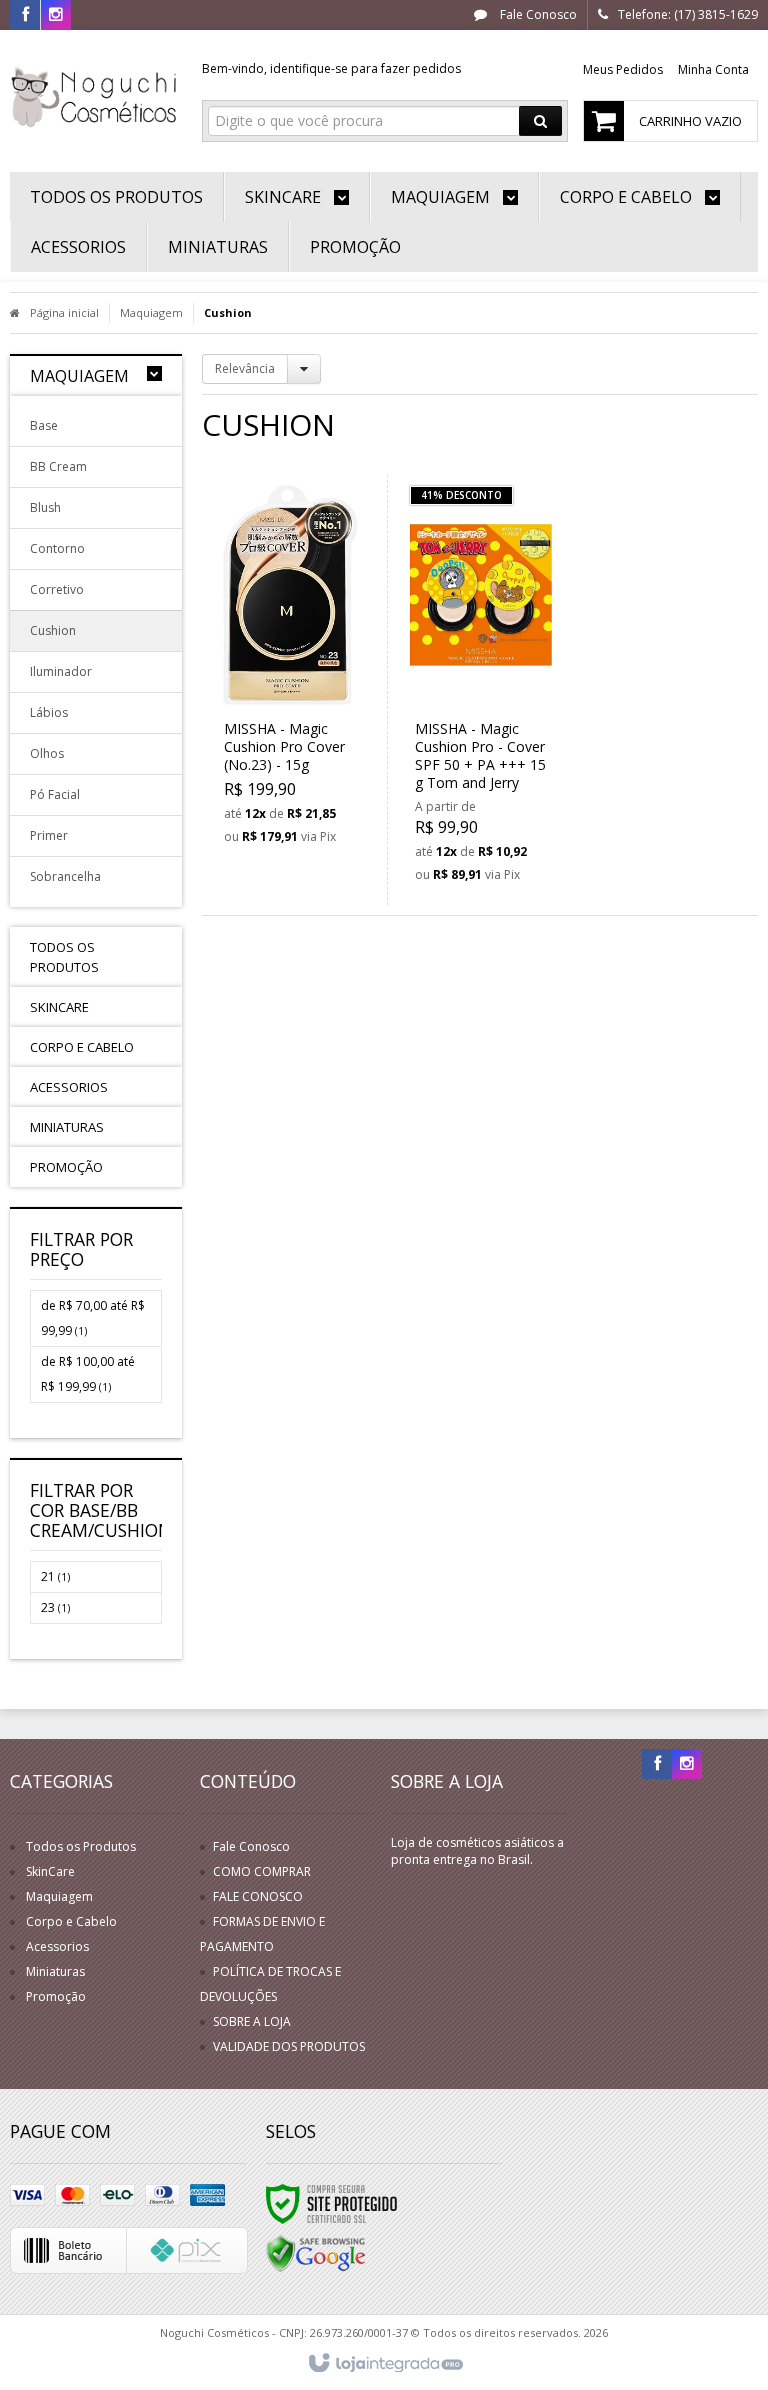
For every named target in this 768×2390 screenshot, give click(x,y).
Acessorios (57, 1946)
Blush (45, 507)
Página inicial (64, 312)
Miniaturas (55, 1971)
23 (55, 1607)
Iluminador (61, 671)
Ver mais (302, 761)
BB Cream (58, 466)
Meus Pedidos (623, 69)
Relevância (245, 368)
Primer (49, 835)
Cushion (53, 630)
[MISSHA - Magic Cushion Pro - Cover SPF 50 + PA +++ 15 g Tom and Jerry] (481, 690)
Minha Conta (713, 69)
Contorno (57, 548)
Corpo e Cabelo (71, 1921)
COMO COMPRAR (262, 1871)
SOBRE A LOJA (252, 2021)
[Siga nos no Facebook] (25, 15)
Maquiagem (151, 312)
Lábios (49, 712)
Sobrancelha (65, 876)
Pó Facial (55, 794)
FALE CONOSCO (258, 1896)
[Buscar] (540, 121)
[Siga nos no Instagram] (56, 15)
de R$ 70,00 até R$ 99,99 (93, 1318)
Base (44, 425)
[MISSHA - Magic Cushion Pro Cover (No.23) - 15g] (290, 671)
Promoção (56, 1996)
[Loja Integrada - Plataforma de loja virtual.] (384, 2364)
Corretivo (57, 589)
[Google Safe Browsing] (316, 2252)
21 (55, 1576)
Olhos (47, 753)
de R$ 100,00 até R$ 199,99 (88, 1374)
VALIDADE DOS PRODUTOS (289, 2046)
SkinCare (50, 1871)
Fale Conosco (537, 14)
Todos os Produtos (81, 1846)
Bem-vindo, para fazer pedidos (331, 68)
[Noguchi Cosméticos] (96, 96)
